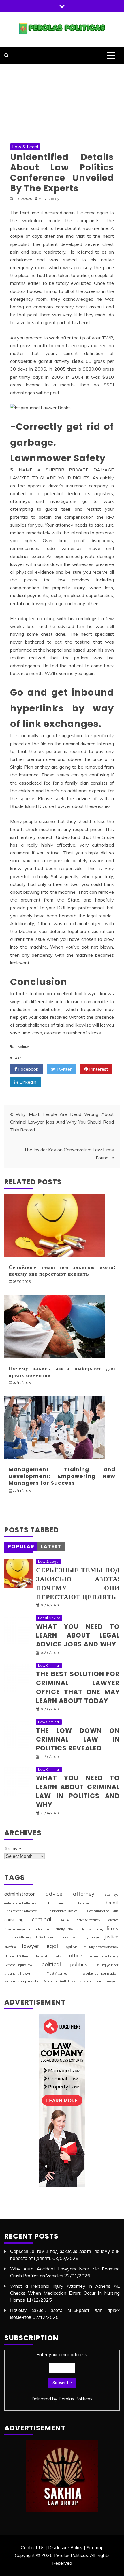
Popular (21, 1546)
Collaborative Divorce (62, 1911)
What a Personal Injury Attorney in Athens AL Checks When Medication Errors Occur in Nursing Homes (65, 2293)
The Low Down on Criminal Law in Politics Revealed (78, 1740)
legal (51, 1946)
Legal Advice (49, 1618)
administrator (20, 1894)
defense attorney (89, 1920)
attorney (84, 1894)
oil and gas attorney (104, 1956)
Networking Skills (49, 1956)
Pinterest (98, 1069)
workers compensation (23, 1981)
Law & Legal (25, 147)
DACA (64, 1920)
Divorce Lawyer (15, 1929)
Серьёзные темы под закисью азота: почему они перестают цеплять (62, 1270)
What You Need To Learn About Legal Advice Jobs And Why (78, 1636)
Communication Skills (103, 1911)
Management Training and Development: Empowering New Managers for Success (62, 1476)
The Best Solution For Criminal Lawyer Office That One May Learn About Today (78, 1687)
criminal (42, 1919)
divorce (113, 1920)
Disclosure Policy (65, 2547)
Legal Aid (71, 1947)
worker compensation (100, 1973)
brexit (112, 1903)
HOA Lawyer (45, 1937)
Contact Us (33, 2547)
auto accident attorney (20, 1903)
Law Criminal (49, 1665)
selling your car (107, 1965)
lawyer (30, 1946)
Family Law (63, 1929)
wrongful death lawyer (100, 1981)
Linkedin (27, 1082)
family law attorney (90, 1929)
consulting (14, 1920)
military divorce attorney (101, 1947)
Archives (13, 1848)
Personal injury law (18, 1965)
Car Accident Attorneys (21, 1911)
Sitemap (95, 2547)
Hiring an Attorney (18, 1937)
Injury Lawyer (90, 1937)
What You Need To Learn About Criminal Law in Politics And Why (78, 1791)
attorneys (112, 1895)
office (76, 1955)
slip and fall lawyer (18, 1973)
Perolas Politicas (76, 2399)
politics (24, 1047)
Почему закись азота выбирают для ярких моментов (62, 1371)
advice (54, 1894)
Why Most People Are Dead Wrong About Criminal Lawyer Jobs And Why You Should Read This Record (62, 1122)
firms (112, 1928)
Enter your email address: (62, 2377)
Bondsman (86, 1903)
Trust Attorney (57, 1973)
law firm (10, 1947)
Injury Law (67, 1937)
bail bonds (57, 1903)
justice (111, 1937)
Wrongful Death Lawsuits (63, 1981)
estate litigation (40, 1929)
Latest (51, 1546)
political (51, 1964)
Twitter (63, 1069)
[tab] (21, 1547)
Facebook (28, 1069)
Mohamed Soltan (16, 1956)
